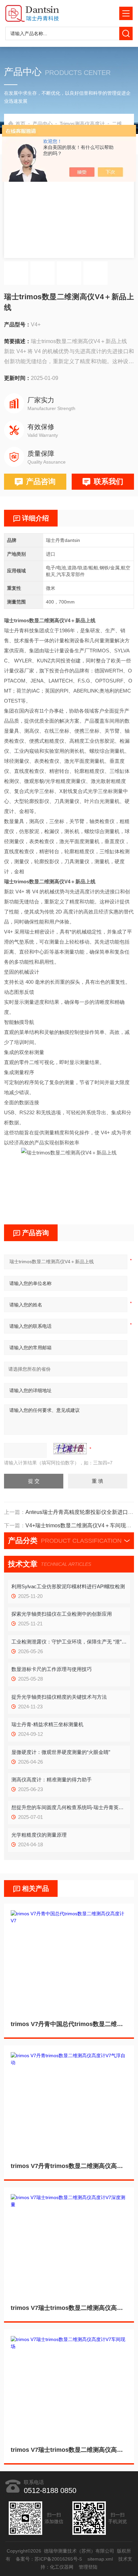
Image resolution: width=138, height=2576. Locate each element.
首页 (20, 124)
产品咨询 (41, 481)
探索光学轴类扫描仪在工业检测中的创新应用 (62, 1614)
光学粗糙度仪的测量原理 (39, 1835)
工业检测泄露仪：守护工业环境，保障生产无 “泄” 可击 (69, 1642)
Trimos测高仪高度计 (82, 124)
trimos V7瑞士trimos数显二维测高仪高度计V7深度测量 (69, 2308)
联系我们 (109, 481)
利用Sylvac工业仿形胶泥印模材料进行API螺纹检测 (68, 1586)
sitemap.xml (100, 2559)
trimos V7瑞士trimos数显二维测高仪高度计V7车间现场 (69, 2450)
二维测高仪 (124, 124)
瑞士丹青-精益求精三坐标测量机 (47, 1724)
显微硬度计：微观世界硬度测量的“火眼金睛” (61, 1752)
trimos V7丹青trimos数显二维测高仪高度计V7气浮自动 (69, 2166)
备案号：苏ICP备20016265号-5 (49, 2559)
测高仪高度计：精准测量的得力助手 (52, 1780)
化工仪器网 (62, 2567)
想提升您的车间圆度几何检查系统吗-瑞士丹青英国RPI (69, 1807)
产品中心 (43, 124)
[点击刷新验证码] (70, 1449)
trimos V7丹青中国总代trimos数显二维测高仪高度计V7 (69, 2024)
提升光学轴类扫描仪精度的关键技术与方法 (59, 1697)
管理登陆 (88, 2567)
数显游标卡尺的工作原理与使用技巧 (52, 1669)
